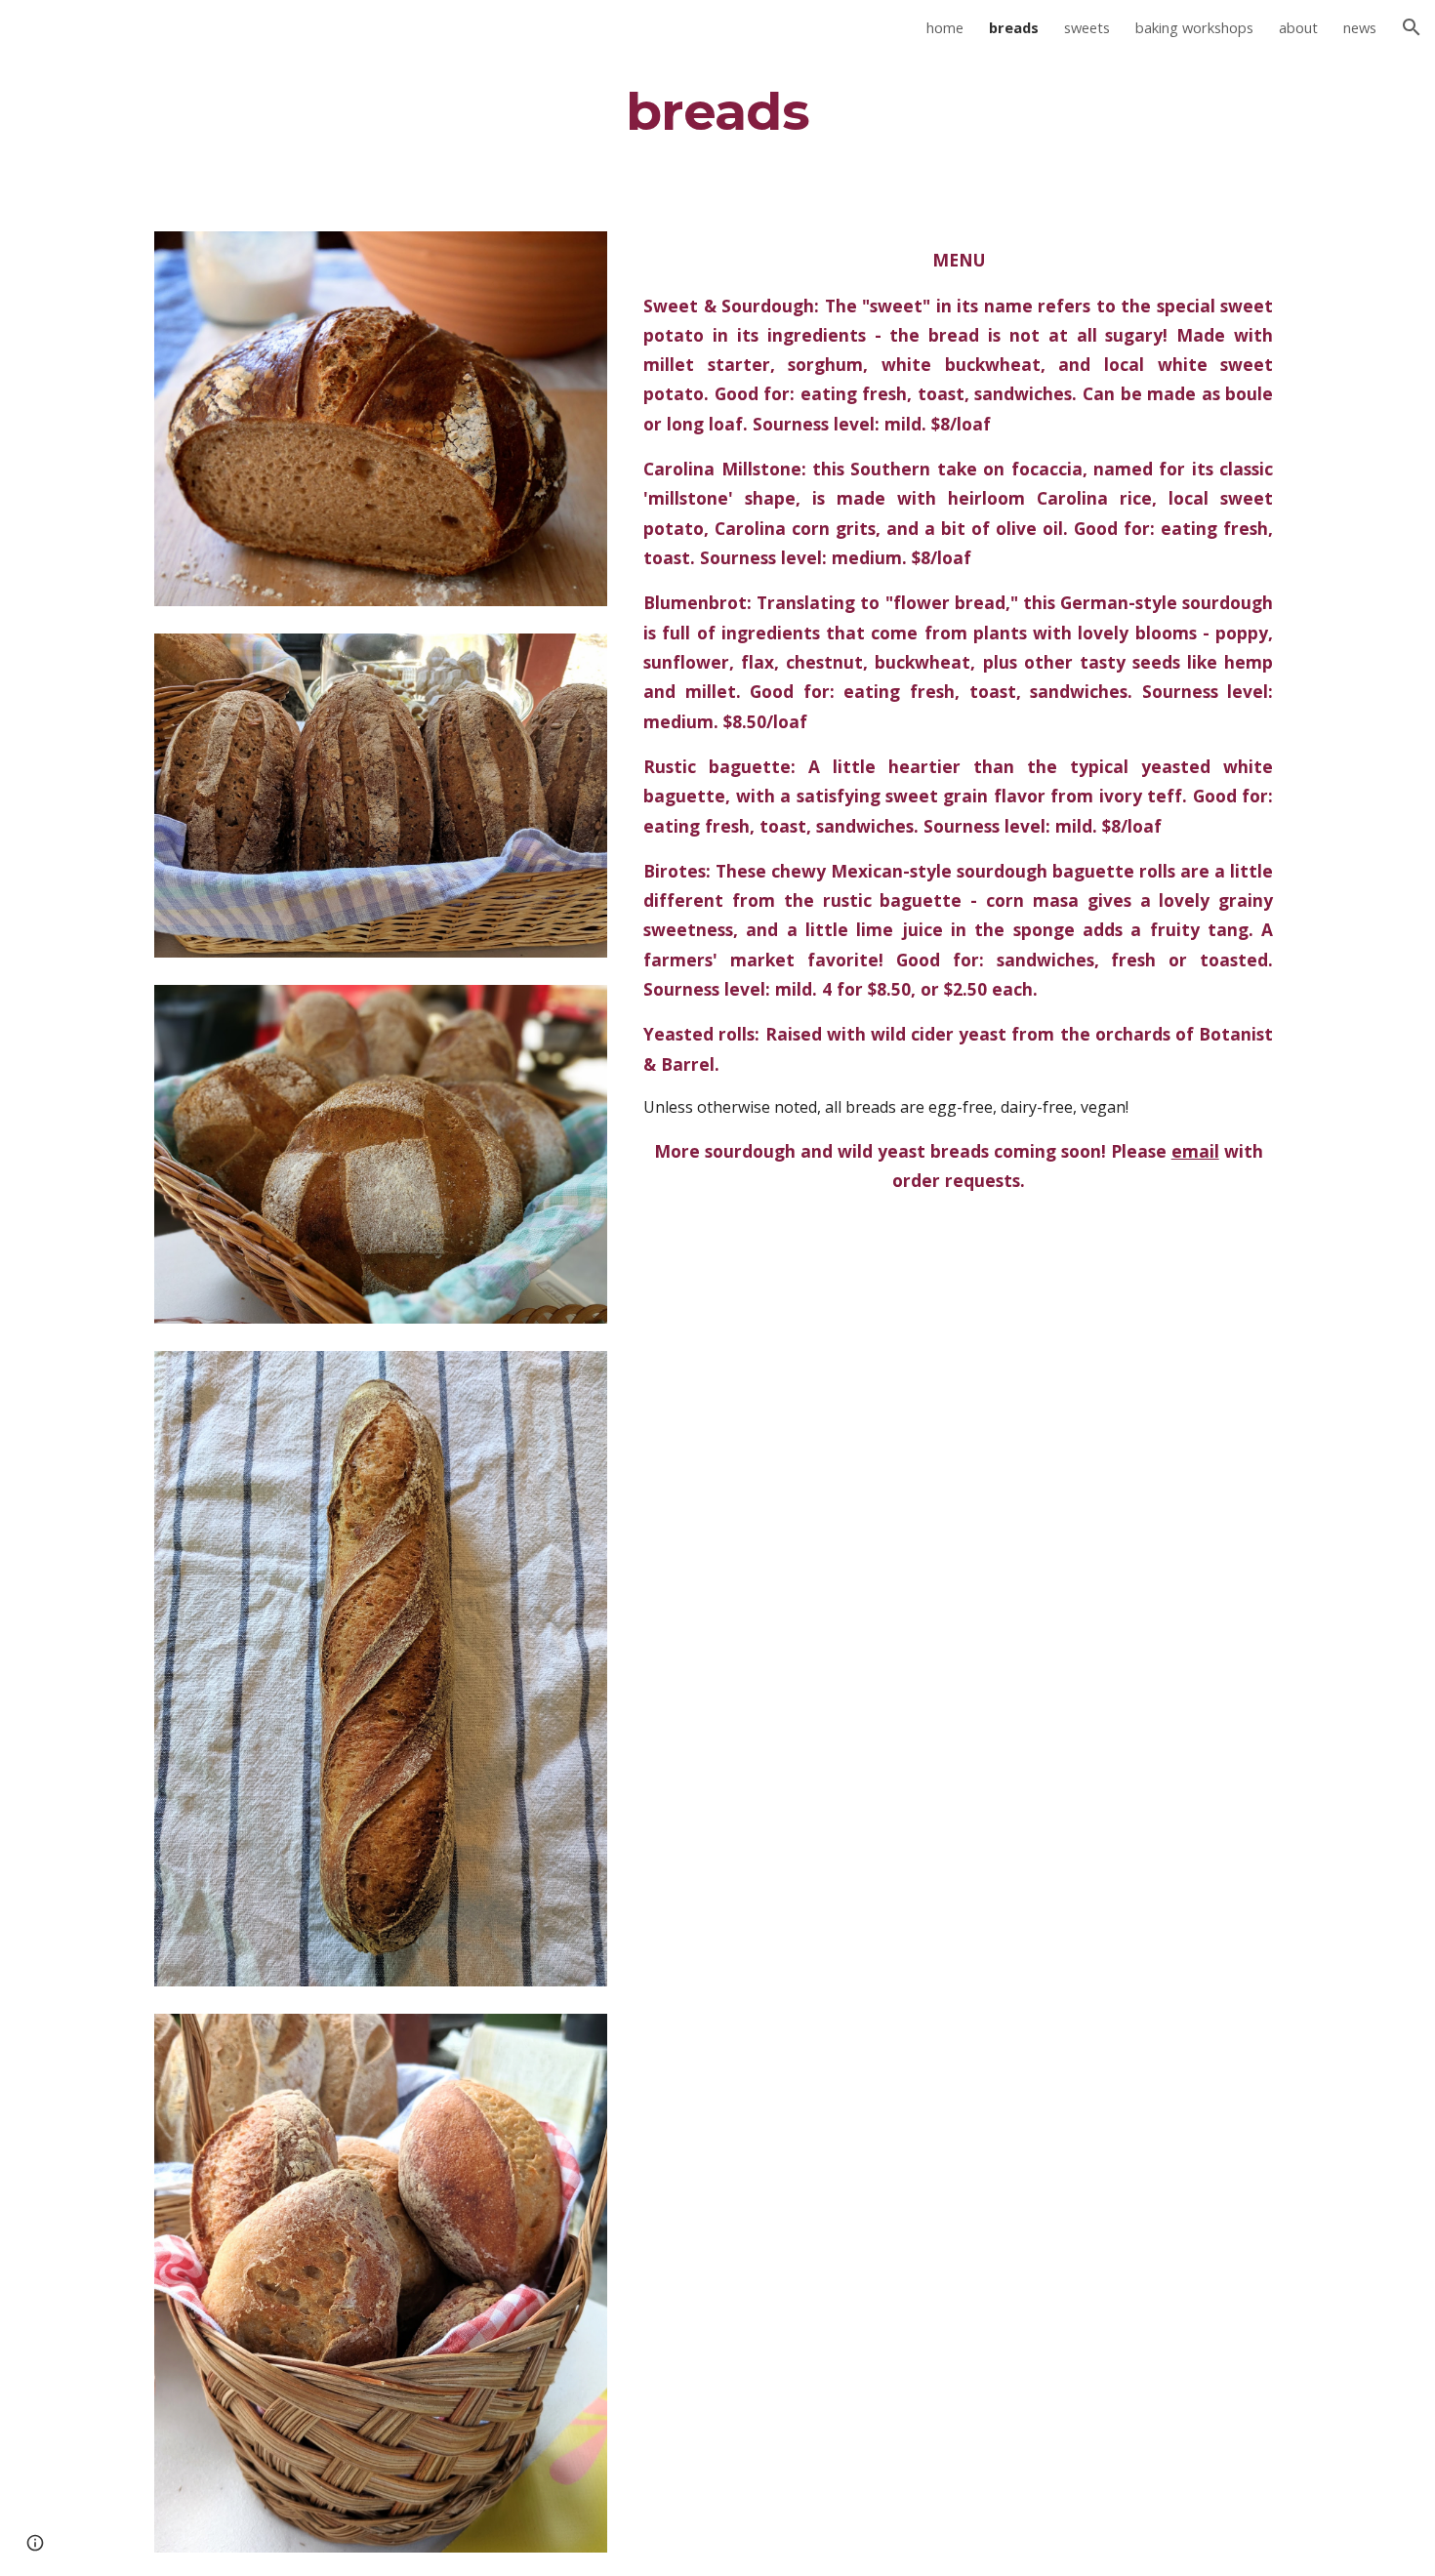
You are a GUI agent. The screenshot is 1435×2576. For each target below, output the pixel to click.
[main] (717, 111)
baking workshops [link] (1194, 27)
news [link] (1360, 27)
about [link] (1298, 27)
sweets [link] (1087, 27)
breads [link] (1014, 27)
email (1195, 1151)
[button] (1412, 27)
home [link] (945, 27)
